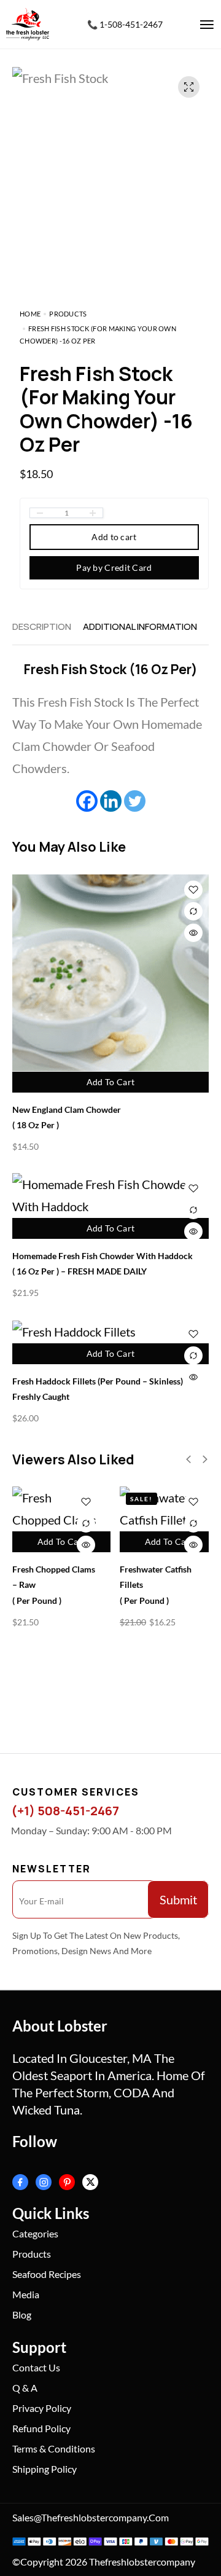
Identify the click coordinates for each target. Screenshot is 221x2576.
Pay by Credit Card (114, 567)
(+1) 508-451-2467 (65, 1811)
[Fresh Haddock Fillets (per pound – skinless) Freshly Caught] (110, 1331)
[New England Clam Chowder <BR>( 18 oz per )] (110, 973)
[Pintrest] (67, 2182)
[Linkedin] (111, 801)
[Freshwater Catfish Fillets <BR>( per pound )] (164, 1509)
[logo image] (28, 23)
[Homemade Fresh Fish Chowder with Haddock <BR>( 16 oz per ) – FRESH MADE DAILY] (110, 1195)
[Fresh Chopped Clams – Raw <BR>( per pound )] (57, 1509)
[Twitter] (135, 801)
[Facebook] (87, 801)
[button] (188, 1459)
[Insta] (44, 2182)
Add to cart (114, 537)
